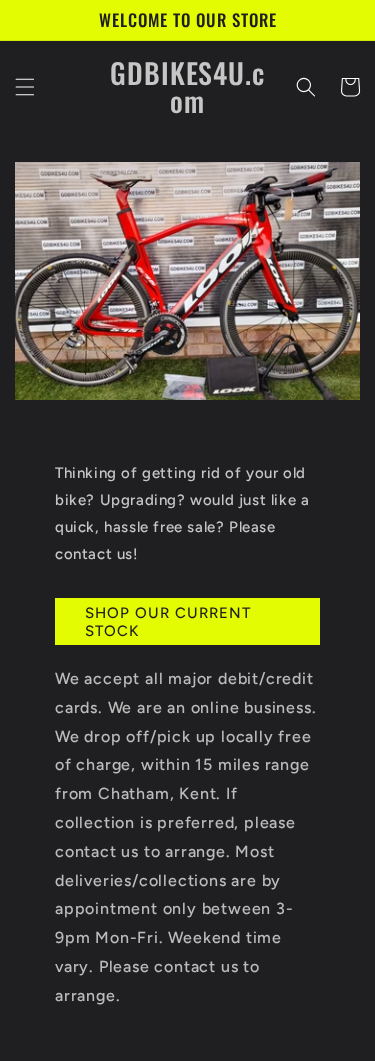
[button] (25, 87)
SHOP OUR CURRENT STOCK (168, 622)
